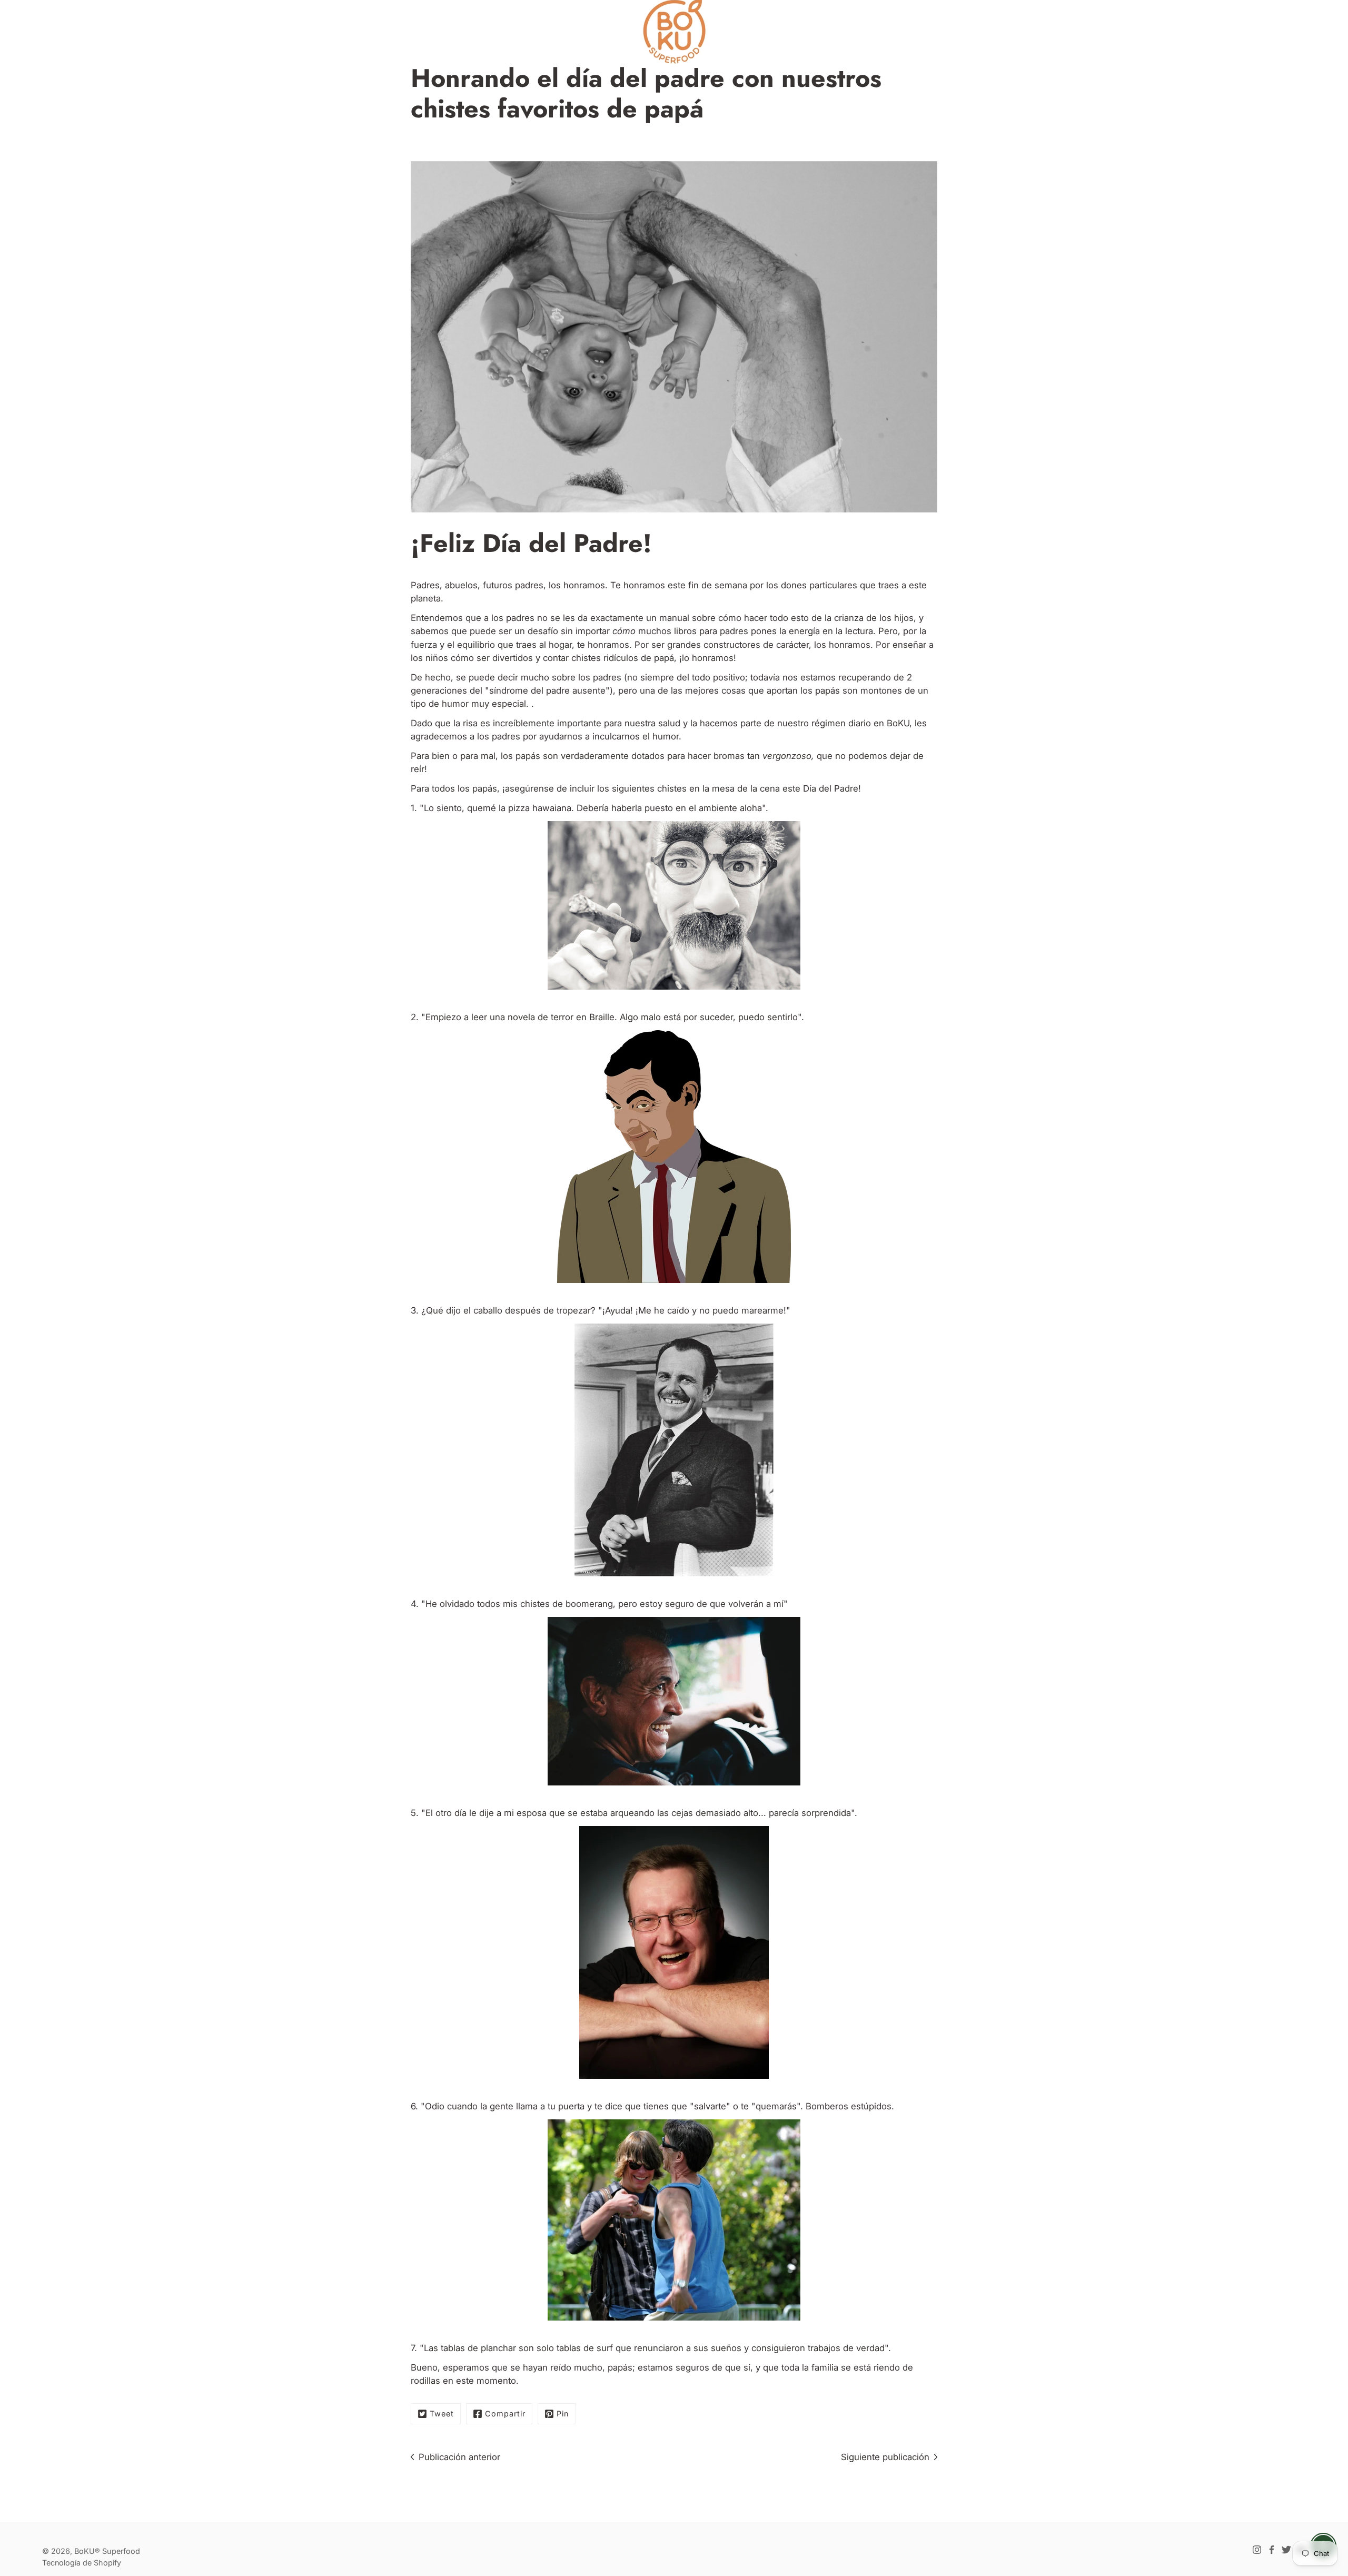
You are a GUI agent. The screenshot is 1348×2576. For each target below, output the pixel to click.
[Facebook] (1272, 2550)
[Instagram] (1257, 2550)
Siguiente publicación (885, 2457)
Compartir (505, 2414)
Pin (563, 2414)
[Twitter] (1286, 2550)
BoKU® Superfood (107, 2551)
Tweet (442, 2414)
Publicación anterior (459, 2457)
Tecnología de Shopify (82, 2563)
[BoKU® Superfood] (674, 32)
